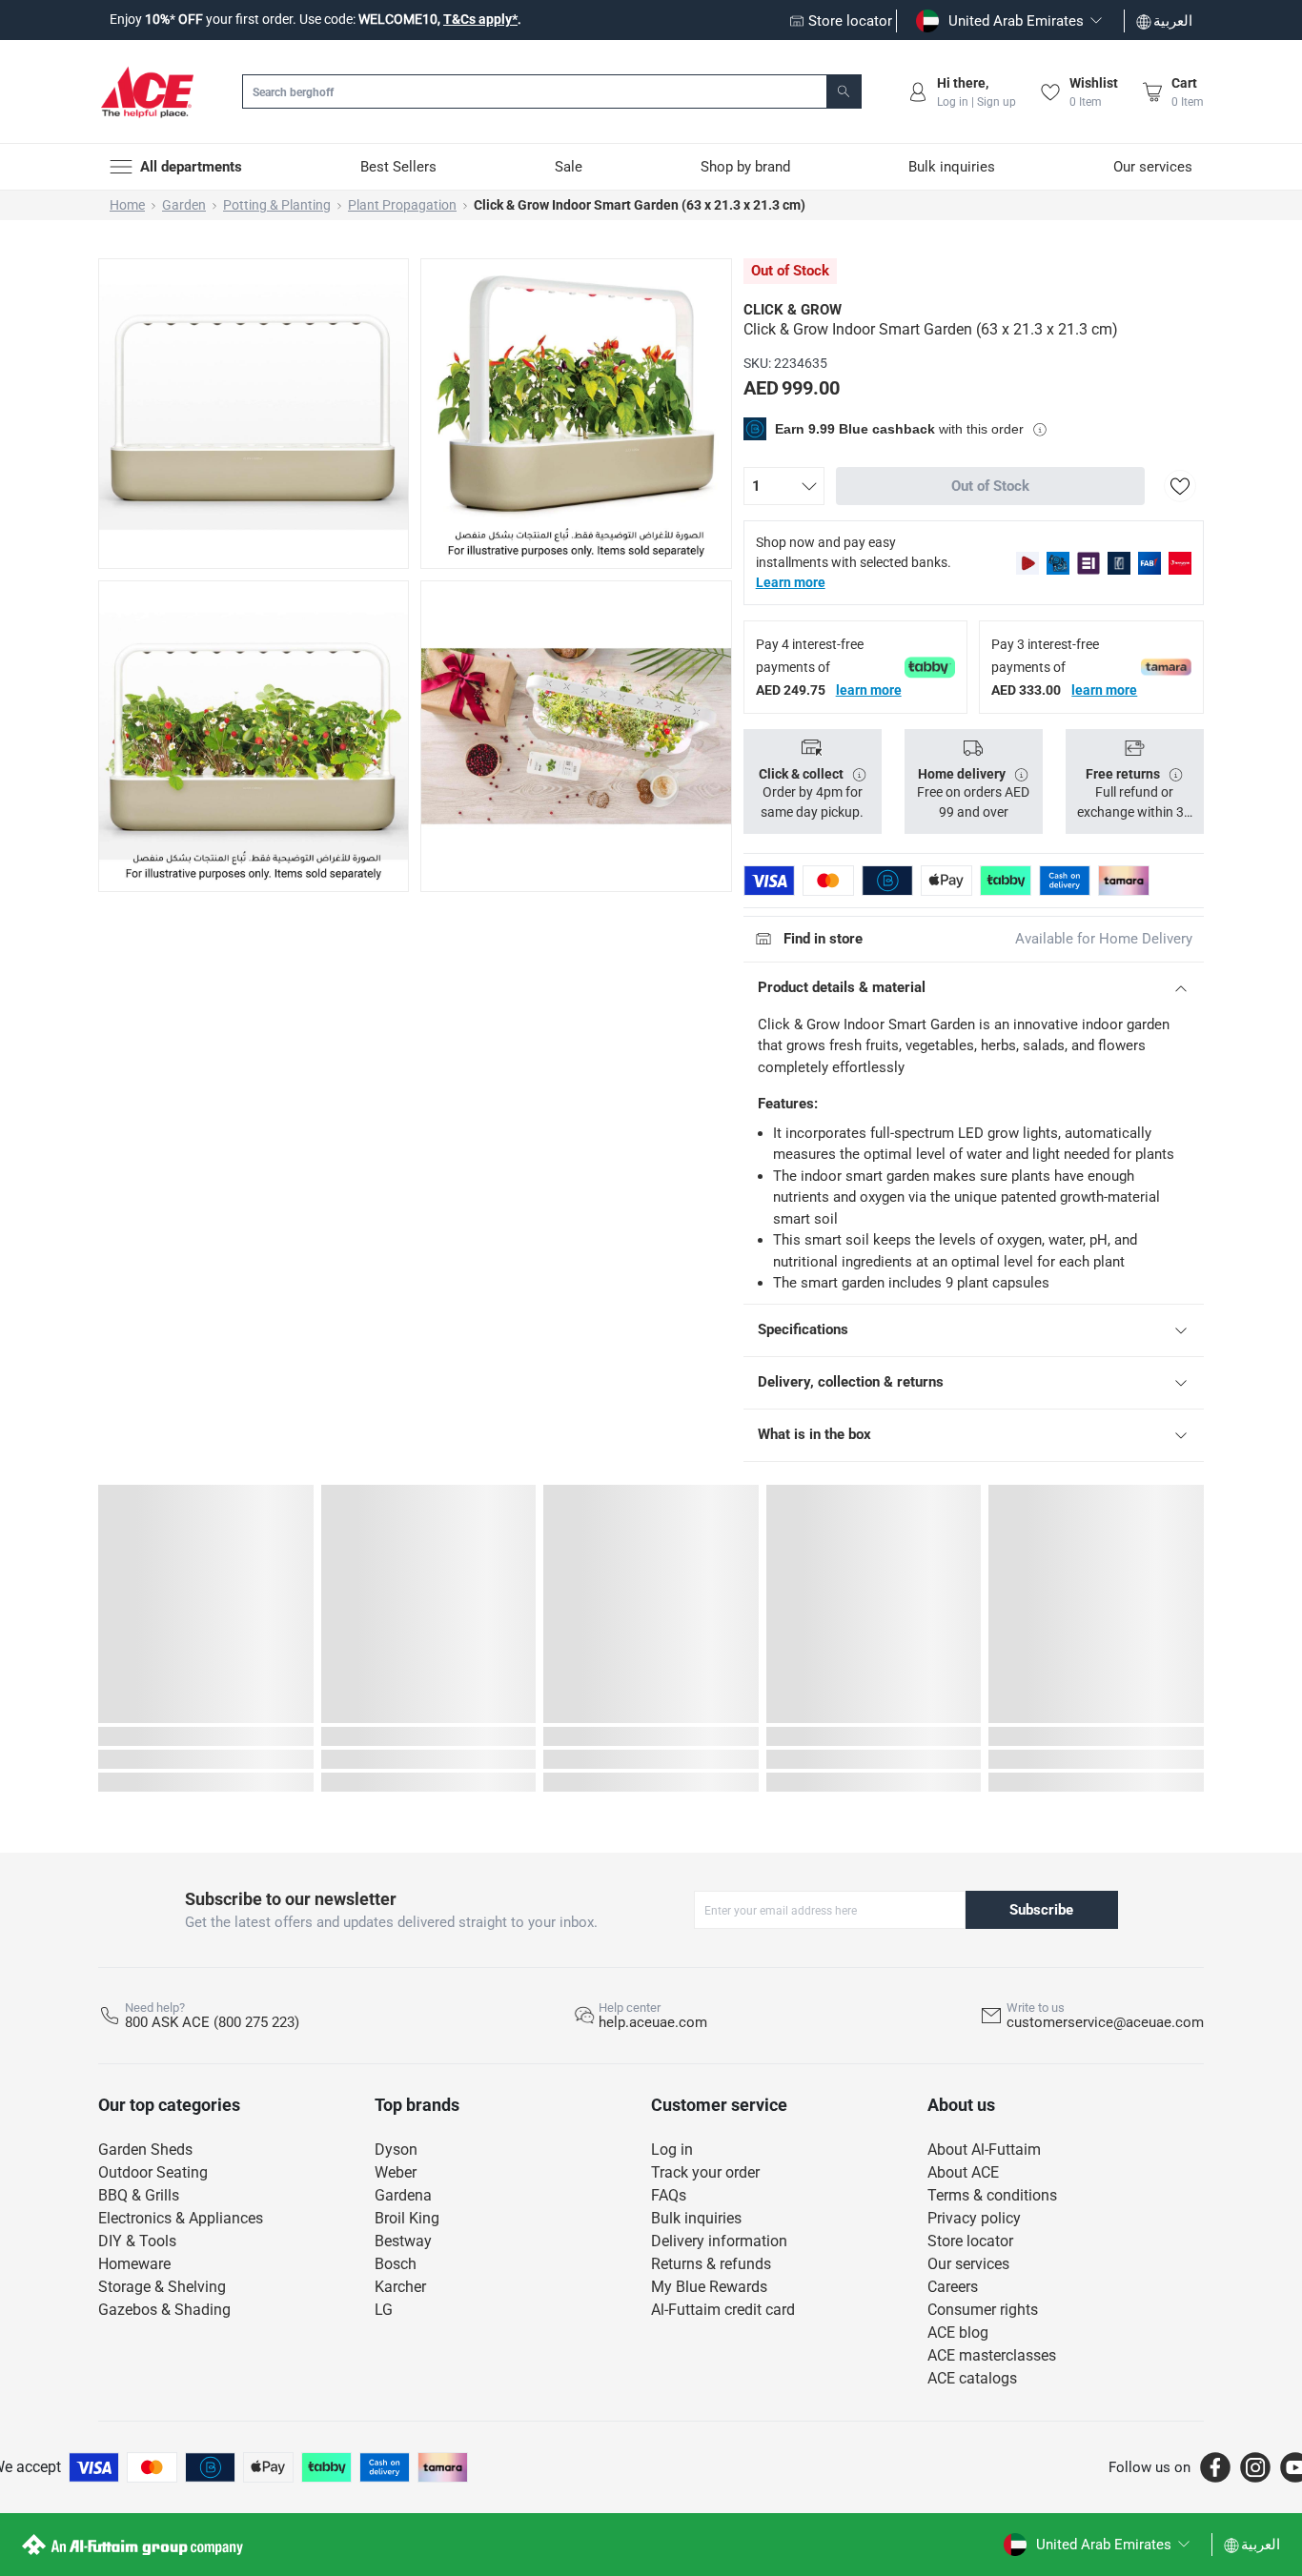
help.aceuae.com (653, 2022)
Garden (184, 205)
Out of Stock (990, 486)
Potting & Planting (277, 205)
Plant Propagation (402, 205)
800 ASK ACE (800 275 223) (212, 2022)
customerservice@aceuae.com (1105, 2022)
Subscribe (1041, 1910)
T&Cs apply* (480, 19)
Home (127, 205)
